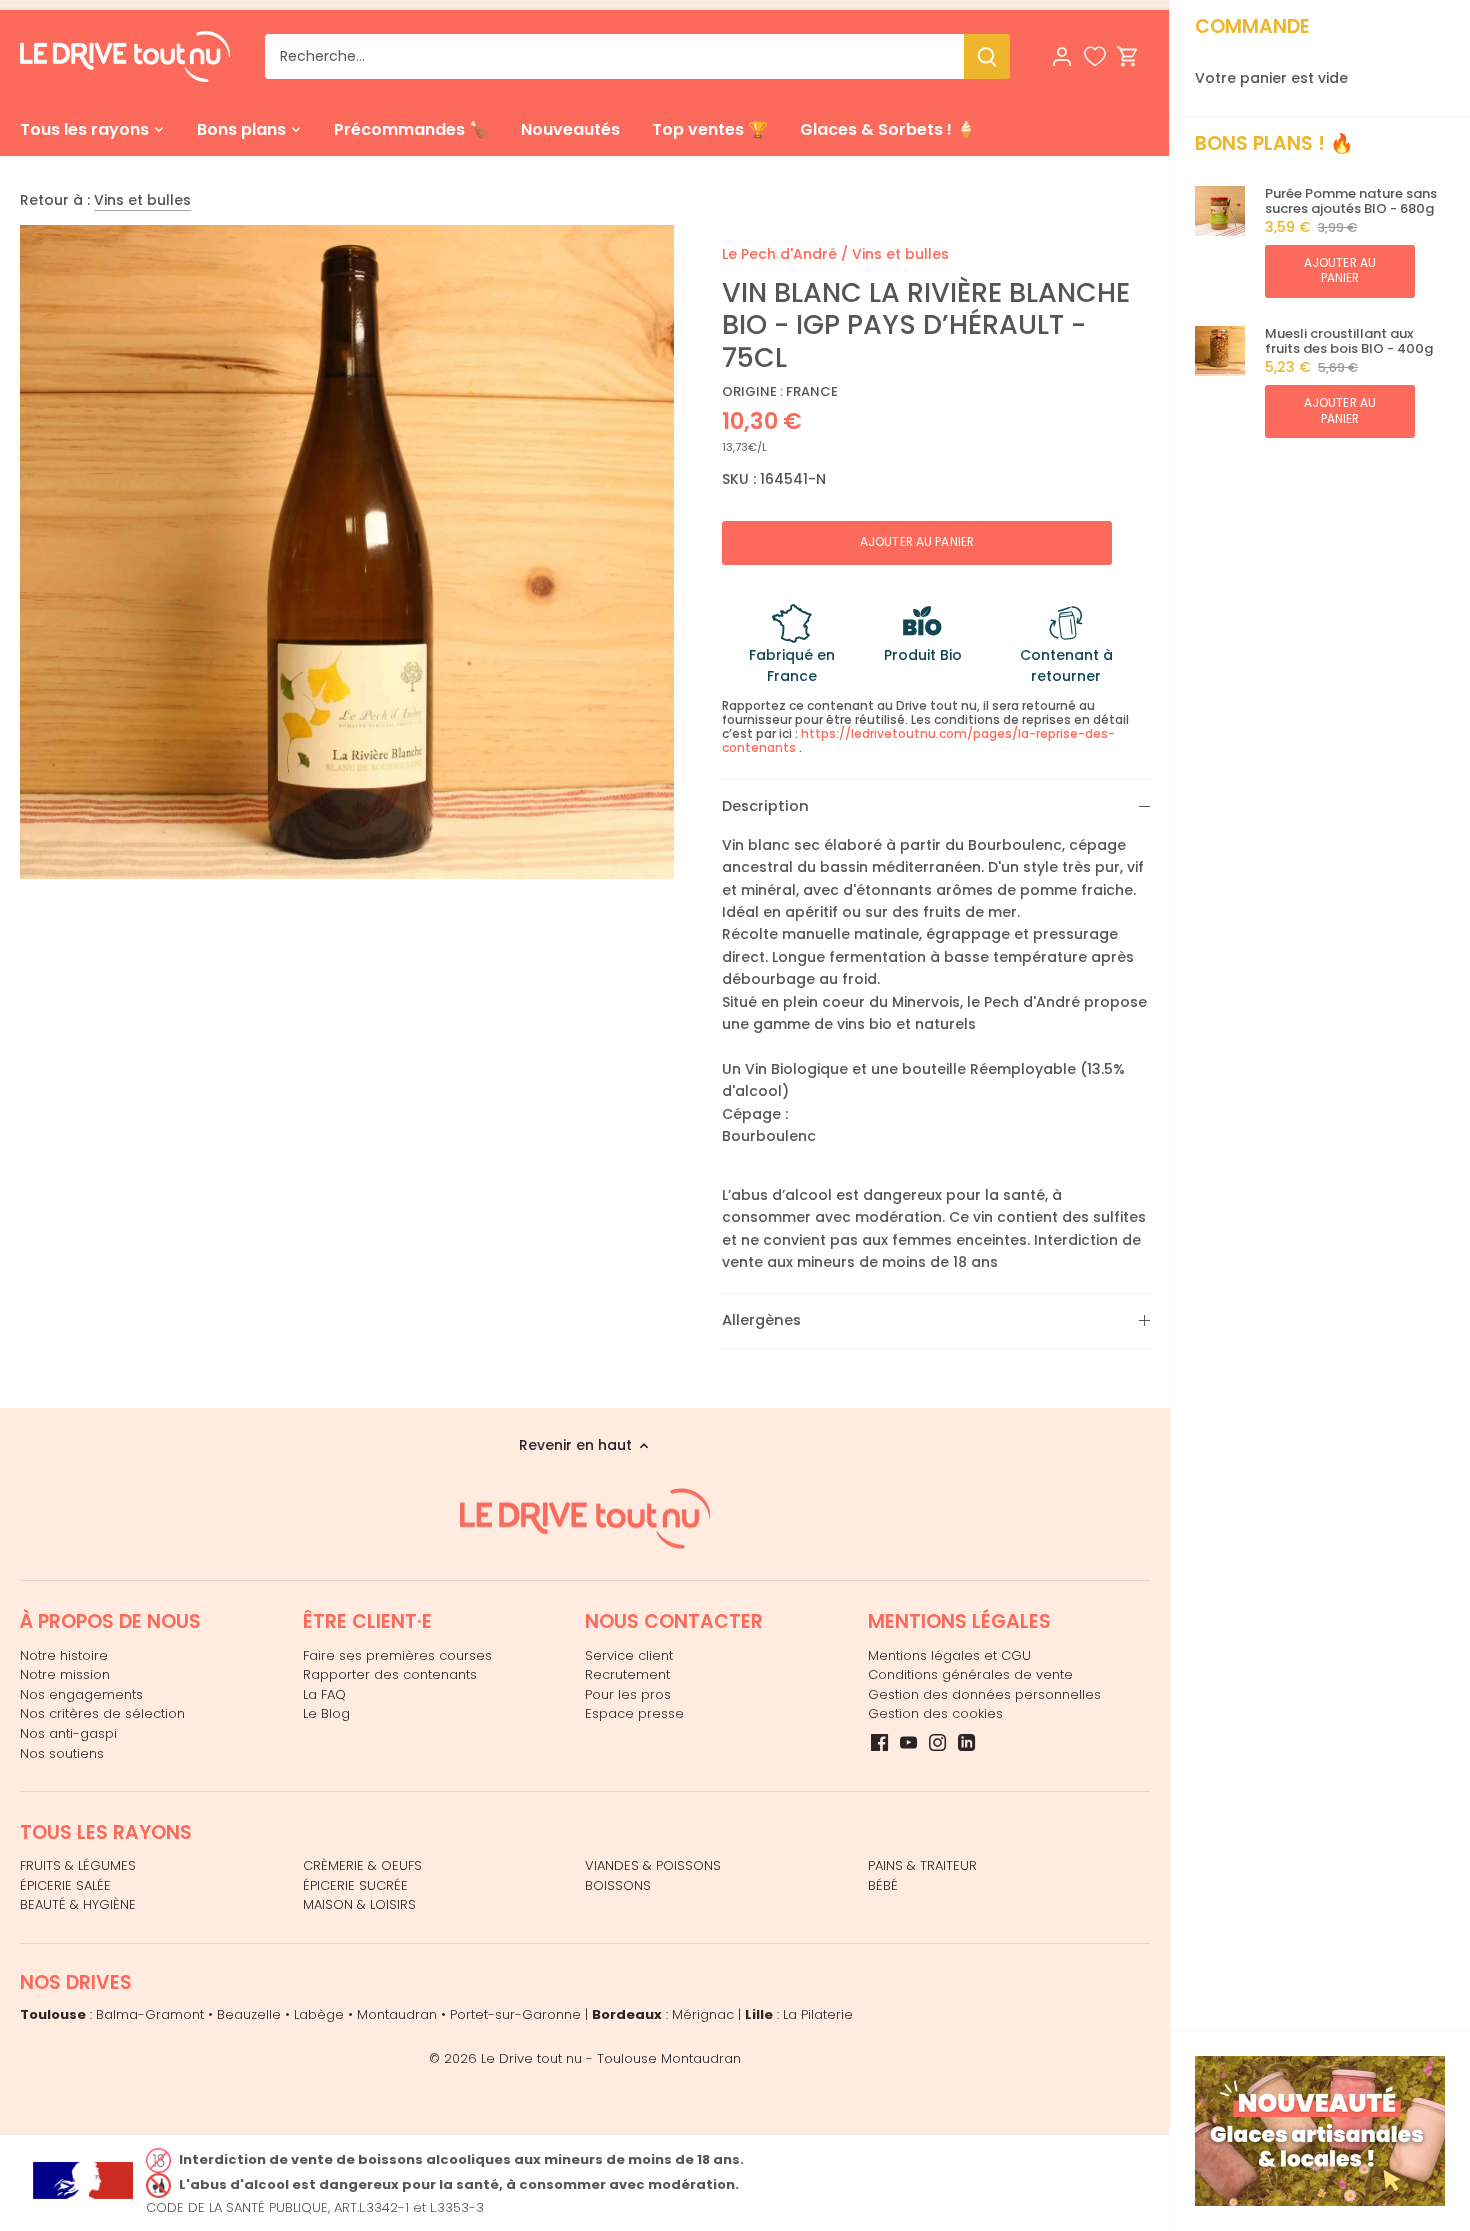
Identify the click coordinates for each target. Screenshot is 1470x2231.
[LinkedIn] (966, 1742)
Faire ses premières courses (397, 1655)
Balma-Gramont (150, 2014)
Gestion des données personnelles (984, 1694)
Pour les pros (628, 1694)
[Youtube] (908, 1742)
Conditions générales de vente (970, 1674)
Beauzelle (249, 2014)
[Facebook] (879, 1742)
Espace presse (634, 1713)
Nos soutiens (62, 1753)
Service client (629, 1655)
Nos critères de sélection (102, 1713)
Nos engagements (81, 1694)
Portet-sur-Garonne (515, 2014)
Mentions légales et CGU (949, 1655)
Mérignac (703, 2014)
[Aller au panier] (1128, 56)
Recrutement (627, 1674)
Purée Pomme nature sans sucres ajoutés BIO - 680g (1351, 201)
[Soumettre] (987, 56)
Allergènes (761, 1320)
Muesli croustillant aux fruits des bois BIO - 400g (1349, 341)
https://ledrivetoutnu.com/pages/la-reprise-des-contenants (918, 740)
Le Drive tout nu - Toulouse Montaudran (611, 2058)
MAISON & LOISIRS (359, 1904)
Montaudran (397, 2014)
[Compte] (1062, 56)
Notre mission (65, 1674)
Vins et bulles (142, 200)
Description (765, 806)
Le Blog (326, 1713)
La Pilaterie (818, 2014)
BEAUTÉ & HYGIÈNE (78, 1904)
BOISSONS (618, 1885)
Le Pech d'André (779, 254)
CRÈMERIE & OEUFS (362, 1865)
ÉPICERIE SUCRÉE (355, 1885)
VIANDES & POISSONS (653, 1865)
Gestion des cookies (935, 1713)
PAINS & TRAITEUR (922, 1865)
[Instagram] (937, 1742)
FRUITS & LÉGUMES (78, 1865)
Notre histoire (64, 1655)
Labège (319, 2014)
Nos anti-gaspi (68, 1733)
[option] (347, 552)
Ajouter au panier (1340, 270)
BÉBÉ (883, 1885)
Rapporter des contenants (390, 1674)
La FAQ (324, 1694)
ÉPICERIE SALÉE (65, 1885)
